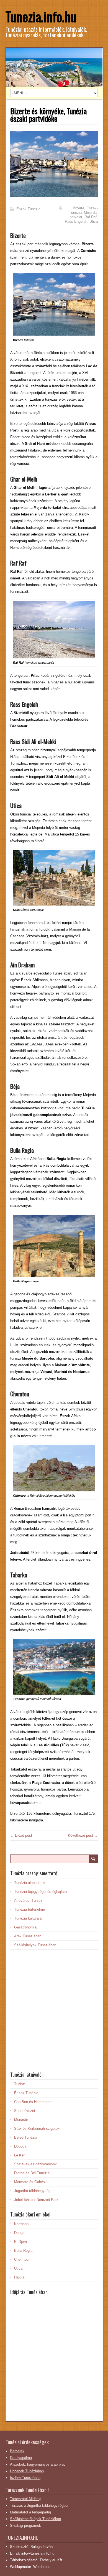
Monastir (21, 2120)
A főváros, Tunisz (28, 1901)
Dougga (20, 2146)
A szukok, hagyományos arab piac (38, 2464)
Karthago (21, 2224)
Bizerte (79, 208)
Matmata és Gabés (29, 2182)
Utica (94, 221)
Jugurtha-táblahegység (32, 2191)
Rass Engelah (76, 221)
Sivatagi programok (25, 2526)
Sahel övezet (25, 2111)
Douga (19, 2233)
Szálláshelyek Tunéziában (35, 1945)
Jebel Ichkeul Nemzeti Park (36, 2200)
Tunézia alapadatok (30, 1883)
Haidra (19, 2277)
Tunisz (20, 2084)
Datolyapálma (21, 2458)
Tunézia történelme (29, 1909)
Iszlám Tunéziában (25, 2478)
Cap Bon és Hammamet (33, 2102)
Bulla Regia (23, 2251)
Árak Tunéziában (28, 1936)
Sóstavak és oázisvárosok (35, 2164)
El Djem (20, 2242)
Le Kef (19, 2155)
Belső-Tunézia (26, 2137)
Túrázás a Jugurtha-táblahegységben (40, 2506)
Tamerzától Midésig (26, 2499)
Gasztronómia (25, 1927)
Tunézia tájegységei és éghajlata (40, 1892)
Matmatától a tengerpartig (30, 2512)
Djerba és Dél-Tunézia (32, 2173)
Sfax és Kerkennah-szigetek (37, 2129)
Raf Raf (91, 217)
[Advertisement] (54, 2010)
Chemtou (21, 2259)
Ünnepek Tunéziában (27, 2471)
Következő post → (83, 1835)
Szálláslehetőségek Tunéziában (35, 2519)
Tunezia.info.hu (41, 16)
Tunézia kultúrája (28, 1918)
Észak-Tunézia (28, 209)
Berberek (17, 2451)
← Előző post (21, 1835)
